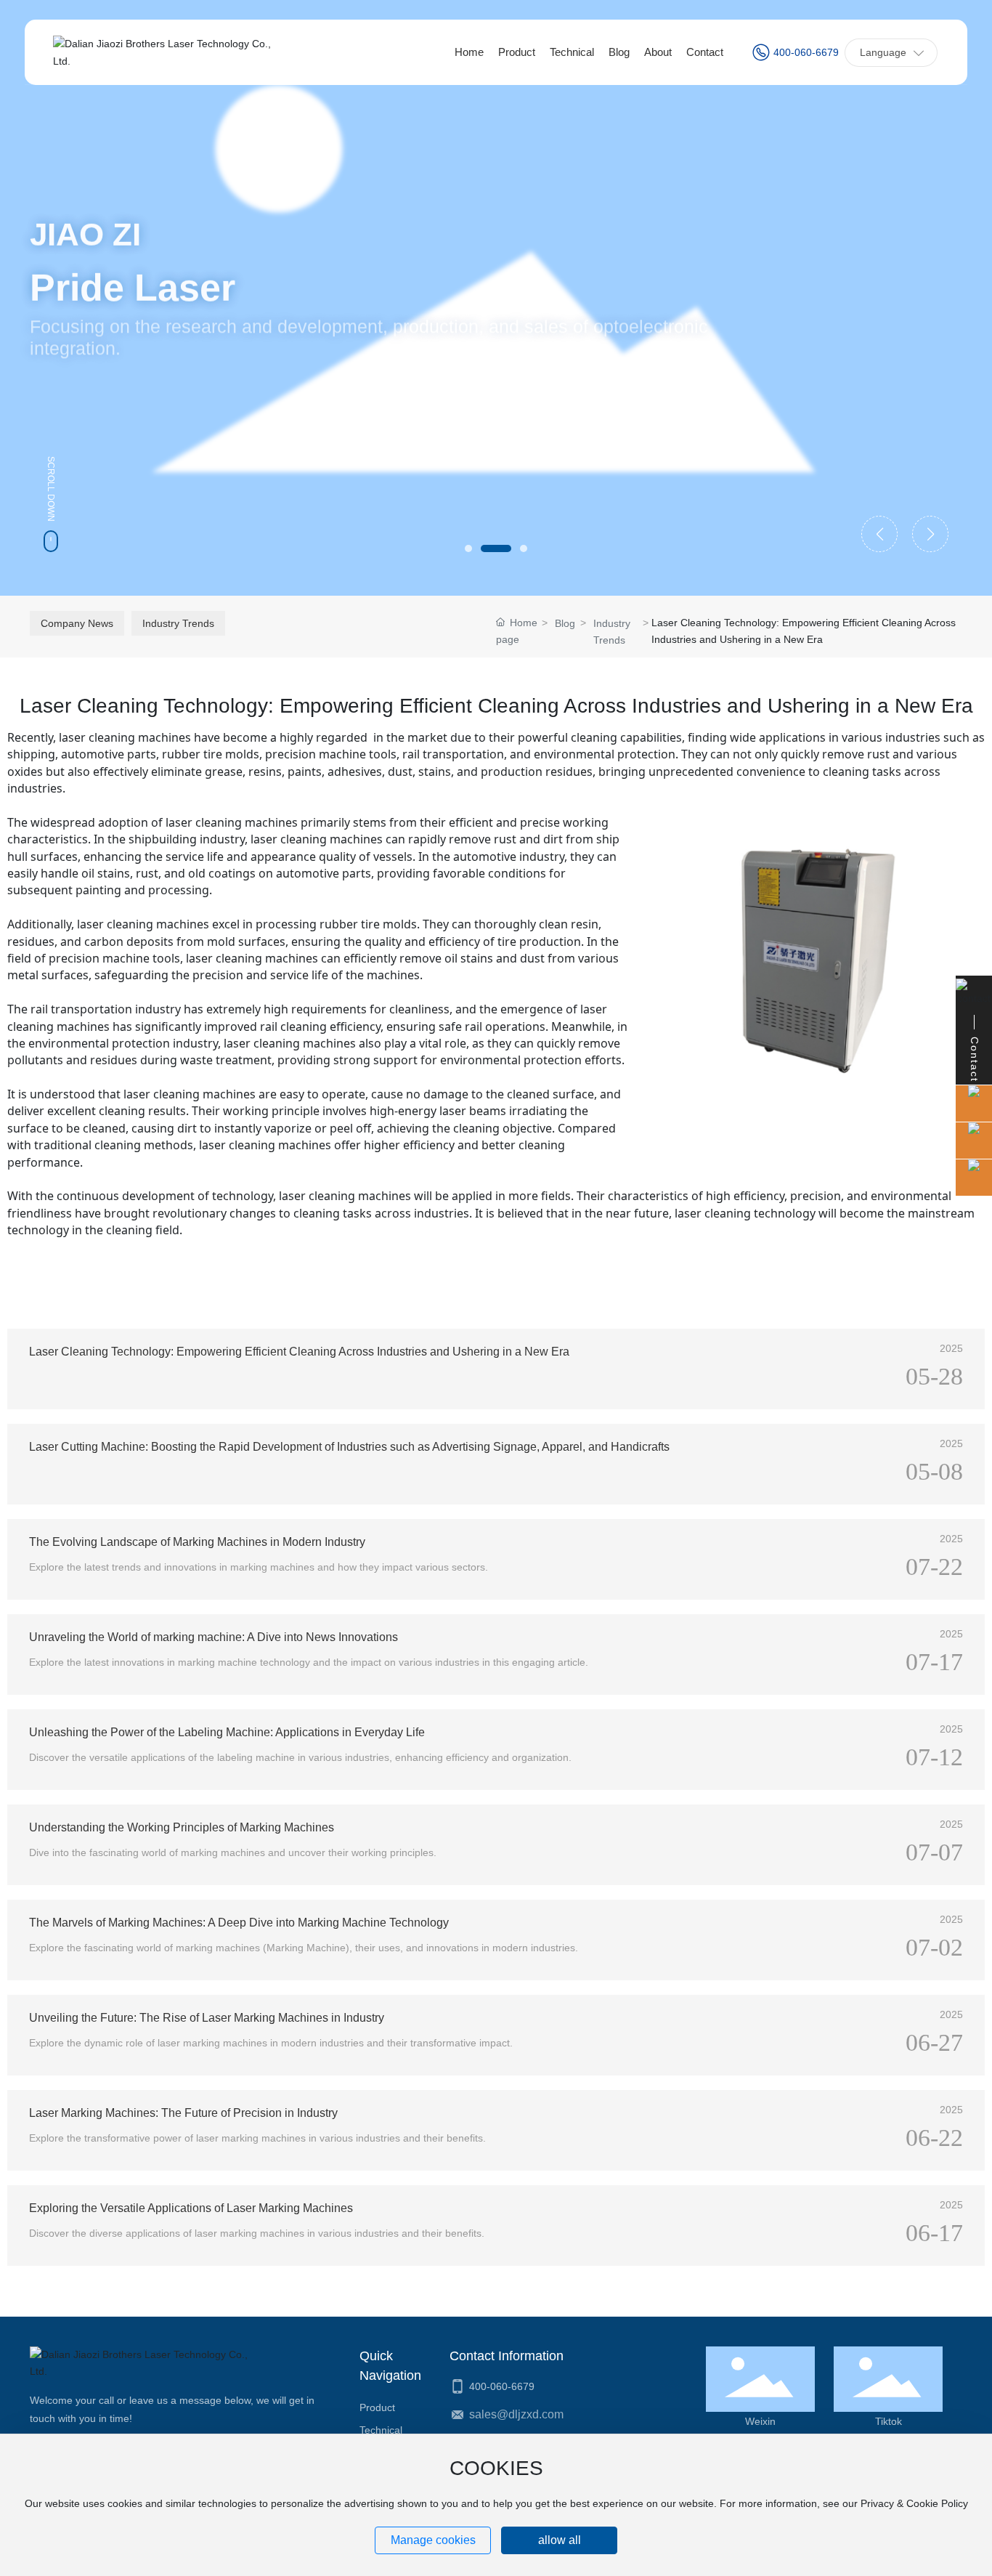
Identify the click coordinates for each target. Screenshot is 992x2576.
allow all (560, 2540)
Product (377, 2407)
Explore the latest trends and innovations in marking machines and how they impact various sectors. (259, 1567)
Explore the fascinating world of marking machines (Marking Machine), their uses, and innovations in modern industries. (304, 1948)
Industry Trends (178, 623)
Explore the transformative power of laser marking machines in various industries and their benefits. (257, 2138)
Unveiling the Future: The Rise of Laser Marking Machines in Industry (207, 2018)
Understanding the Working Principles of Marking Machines (182, 1827)
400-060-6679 (806, 52)
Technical (381, 2430)
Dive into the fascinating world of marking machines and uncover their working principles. (233, 1852)
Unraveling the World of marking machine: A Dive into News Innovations (214, 1637)
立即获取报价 (82, 412)
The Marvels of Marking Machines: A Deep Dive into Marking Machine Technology (239, 1923)
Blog (565, 623)
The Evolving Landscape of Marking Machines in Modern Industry (197, 1542)
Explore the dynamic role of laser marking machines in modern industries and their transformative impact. (271, 2043)
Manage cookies (433, 2540)
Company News (77, 623)
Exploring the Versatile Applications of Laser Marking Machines (191, 2208)
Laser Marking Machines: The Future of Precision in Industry (183, 2113)
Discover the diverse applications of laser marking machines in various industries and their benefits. (257, 2233)
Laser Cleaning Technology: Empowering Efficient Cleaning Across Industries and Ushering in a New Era (299, 1352)
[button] (468, 548)
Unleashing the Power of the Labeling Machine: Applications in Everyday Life (227, 1732)
